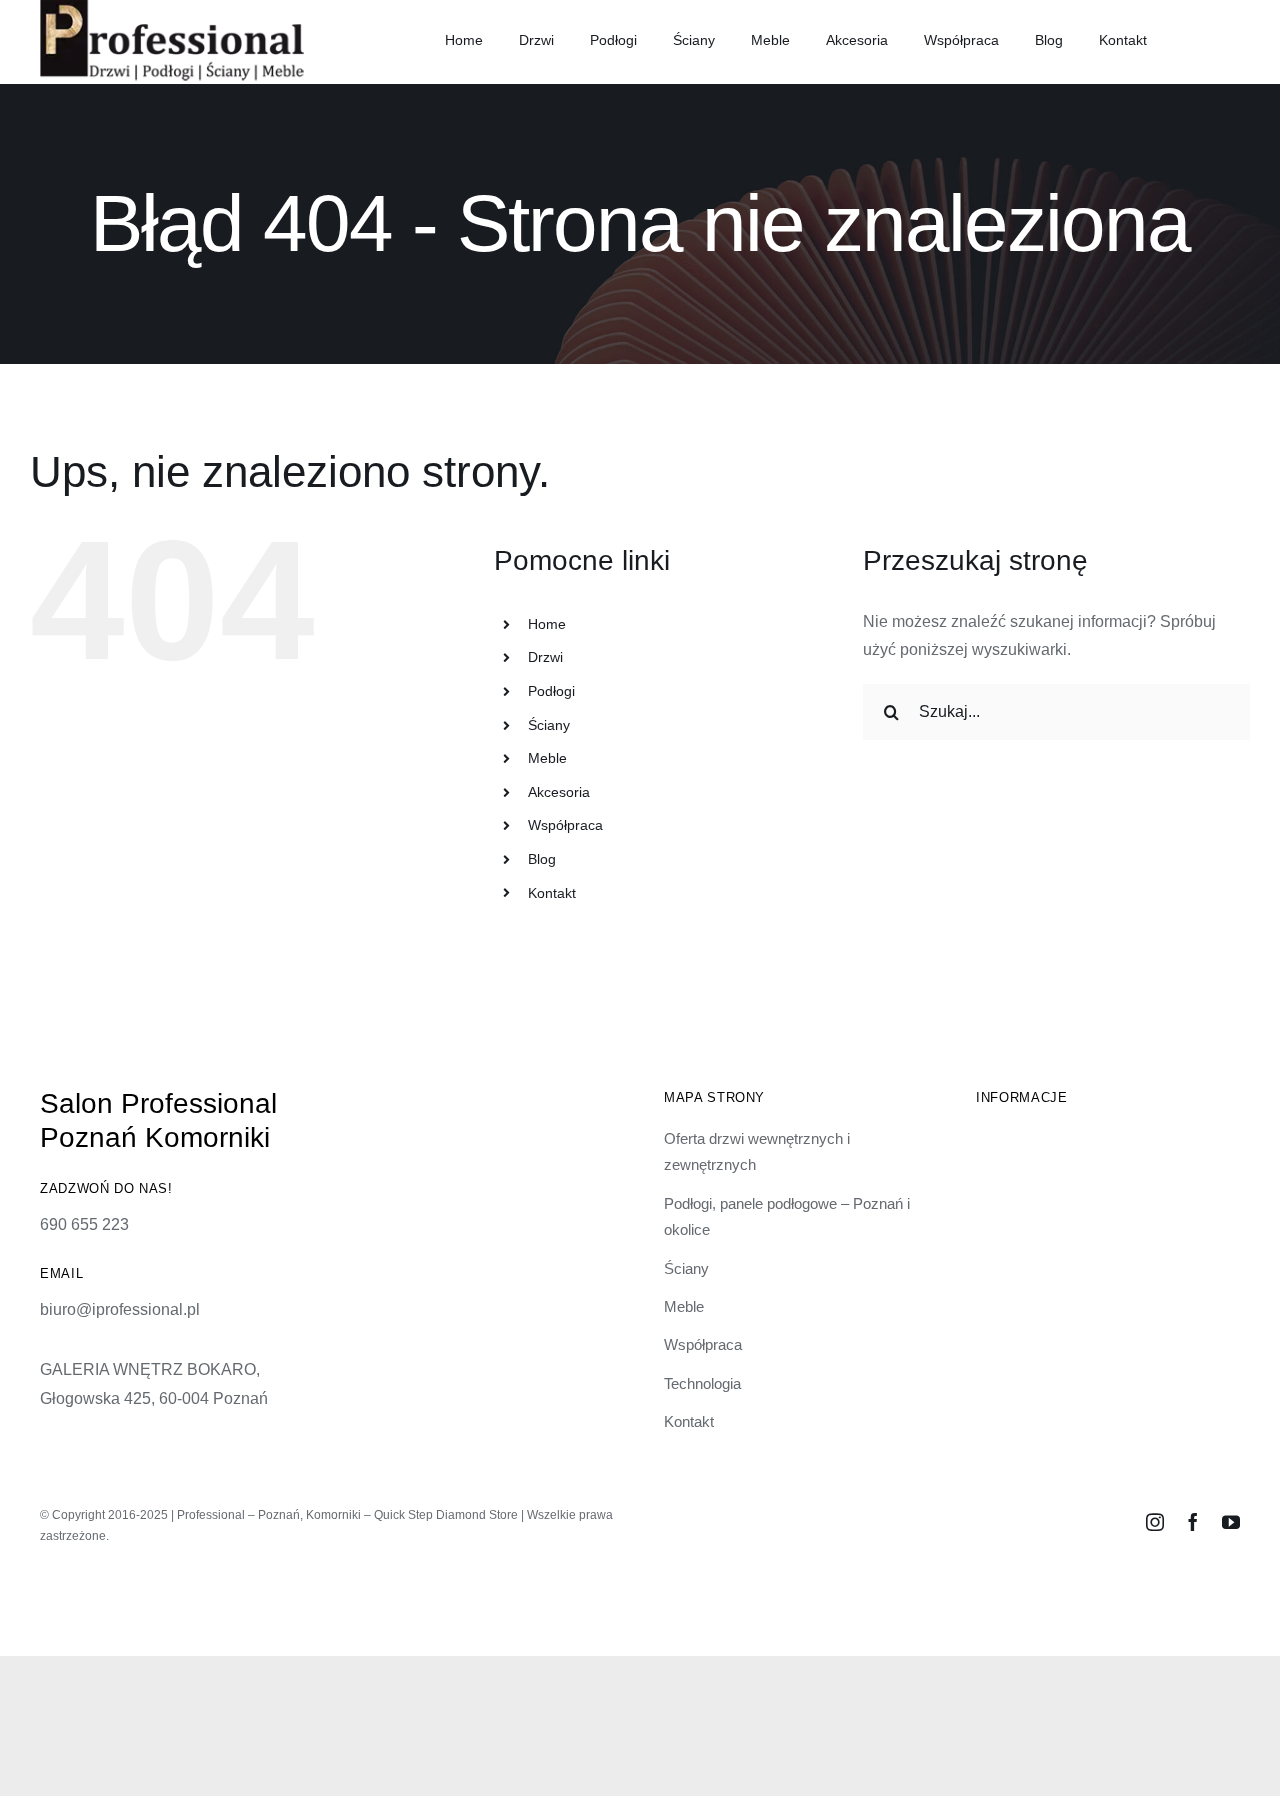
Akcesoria (559, 792)
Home (547, 624)
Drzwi (545, 657)
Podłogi (551, 691)
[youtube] (1231, 1522)
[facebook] (1193, 1522)
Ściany (549, 725)
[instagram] (1155, 1522)
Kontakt (552, 893)
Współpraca (565, 825)
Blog (542, 859)
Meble (547, 758)
